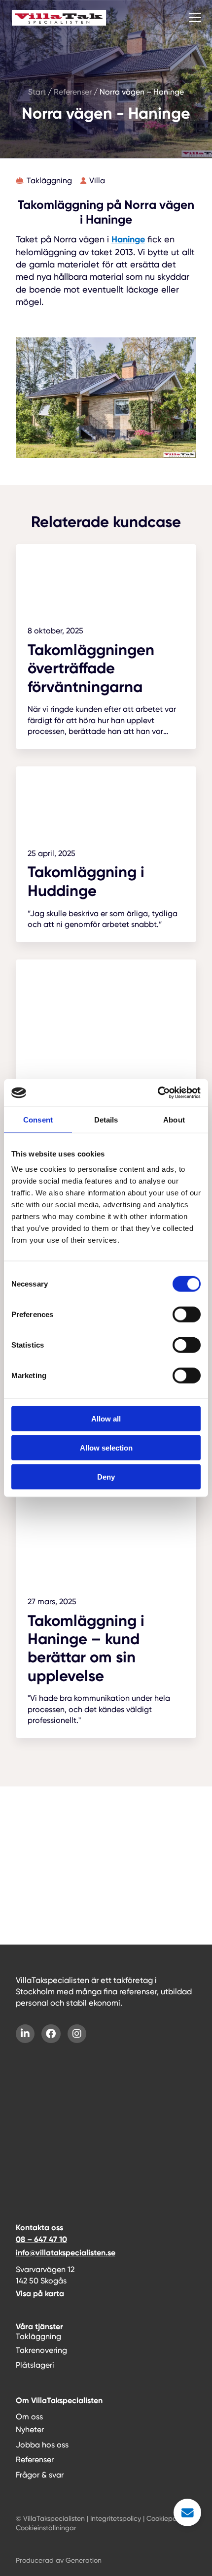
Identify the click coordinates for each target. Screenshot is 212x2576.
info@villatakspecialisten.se (66, 2253)
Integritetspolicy (116, 2518)
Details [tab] (106, 1119)
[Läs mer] (106, 647)
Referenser (35, 2460)
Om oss (29, 2417)
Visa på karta (40, 2294)
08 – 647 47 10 (41, 2239)
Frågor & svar (40, 2475)
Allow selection (106, 1447)
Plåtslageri (35, 2365)
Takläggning (38, 2336)
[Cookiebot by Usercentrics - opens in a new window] (158, 1093)
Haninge (128, 239)
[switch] (187, 1315)
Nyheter (30, 2429)
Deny (106, 1476)
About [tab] (174, 1119)
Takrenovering (41, 2350)
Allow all (106, 1419)
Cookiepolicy (167, 2518)
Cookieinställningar (46, 2528)
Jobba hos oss (42, 2445)
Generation (84, 2560)
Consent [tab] (38, 1119)
